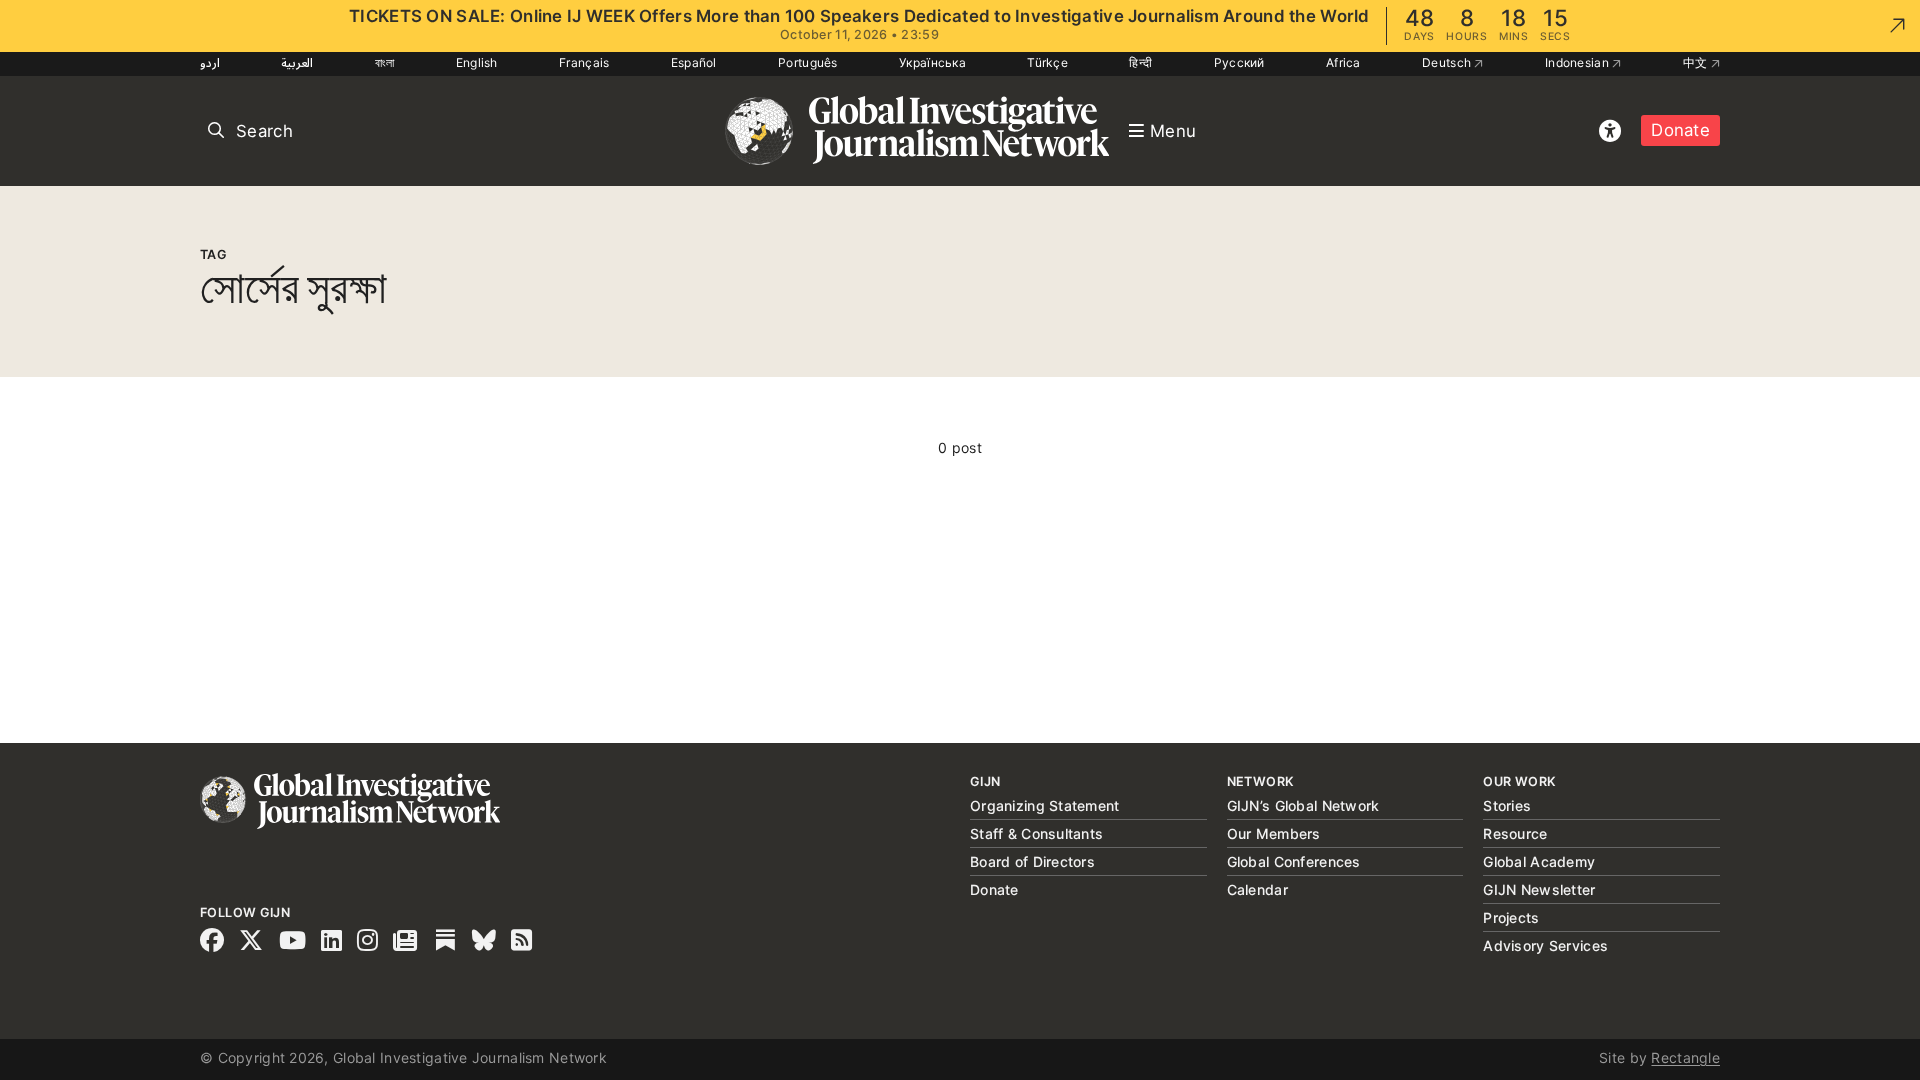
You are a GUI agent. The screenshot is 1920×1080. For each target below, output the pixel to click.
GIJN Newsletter (1539, 889)
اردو (210, 62)
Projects (1511, 917)
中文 (1697, 62)
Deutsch (1448, 62)
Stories (1507, 805)
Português (808, 62)
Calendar (1257, 889)
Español (694, 62)
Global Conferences (1294, 861)
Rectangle (1685, 1057)
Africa (1343, 62)
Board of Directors (1032, 861)
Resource (1515, 833)
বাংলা (385, 62)
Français (584, 62)
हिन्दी (1140, 62)
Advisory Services (1545, 945)
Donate (1680, 130)
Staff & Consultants (1036, 833)
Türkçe (1047, 62)
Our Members (1274, 833)
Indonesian (1578, 62)
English (477, 62)
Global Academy (1539, 861)
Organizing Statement (1045, 805)
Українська (932, 62)
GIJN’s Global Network (1303, 805)
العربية (297, 62)
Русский (1239, 62)
